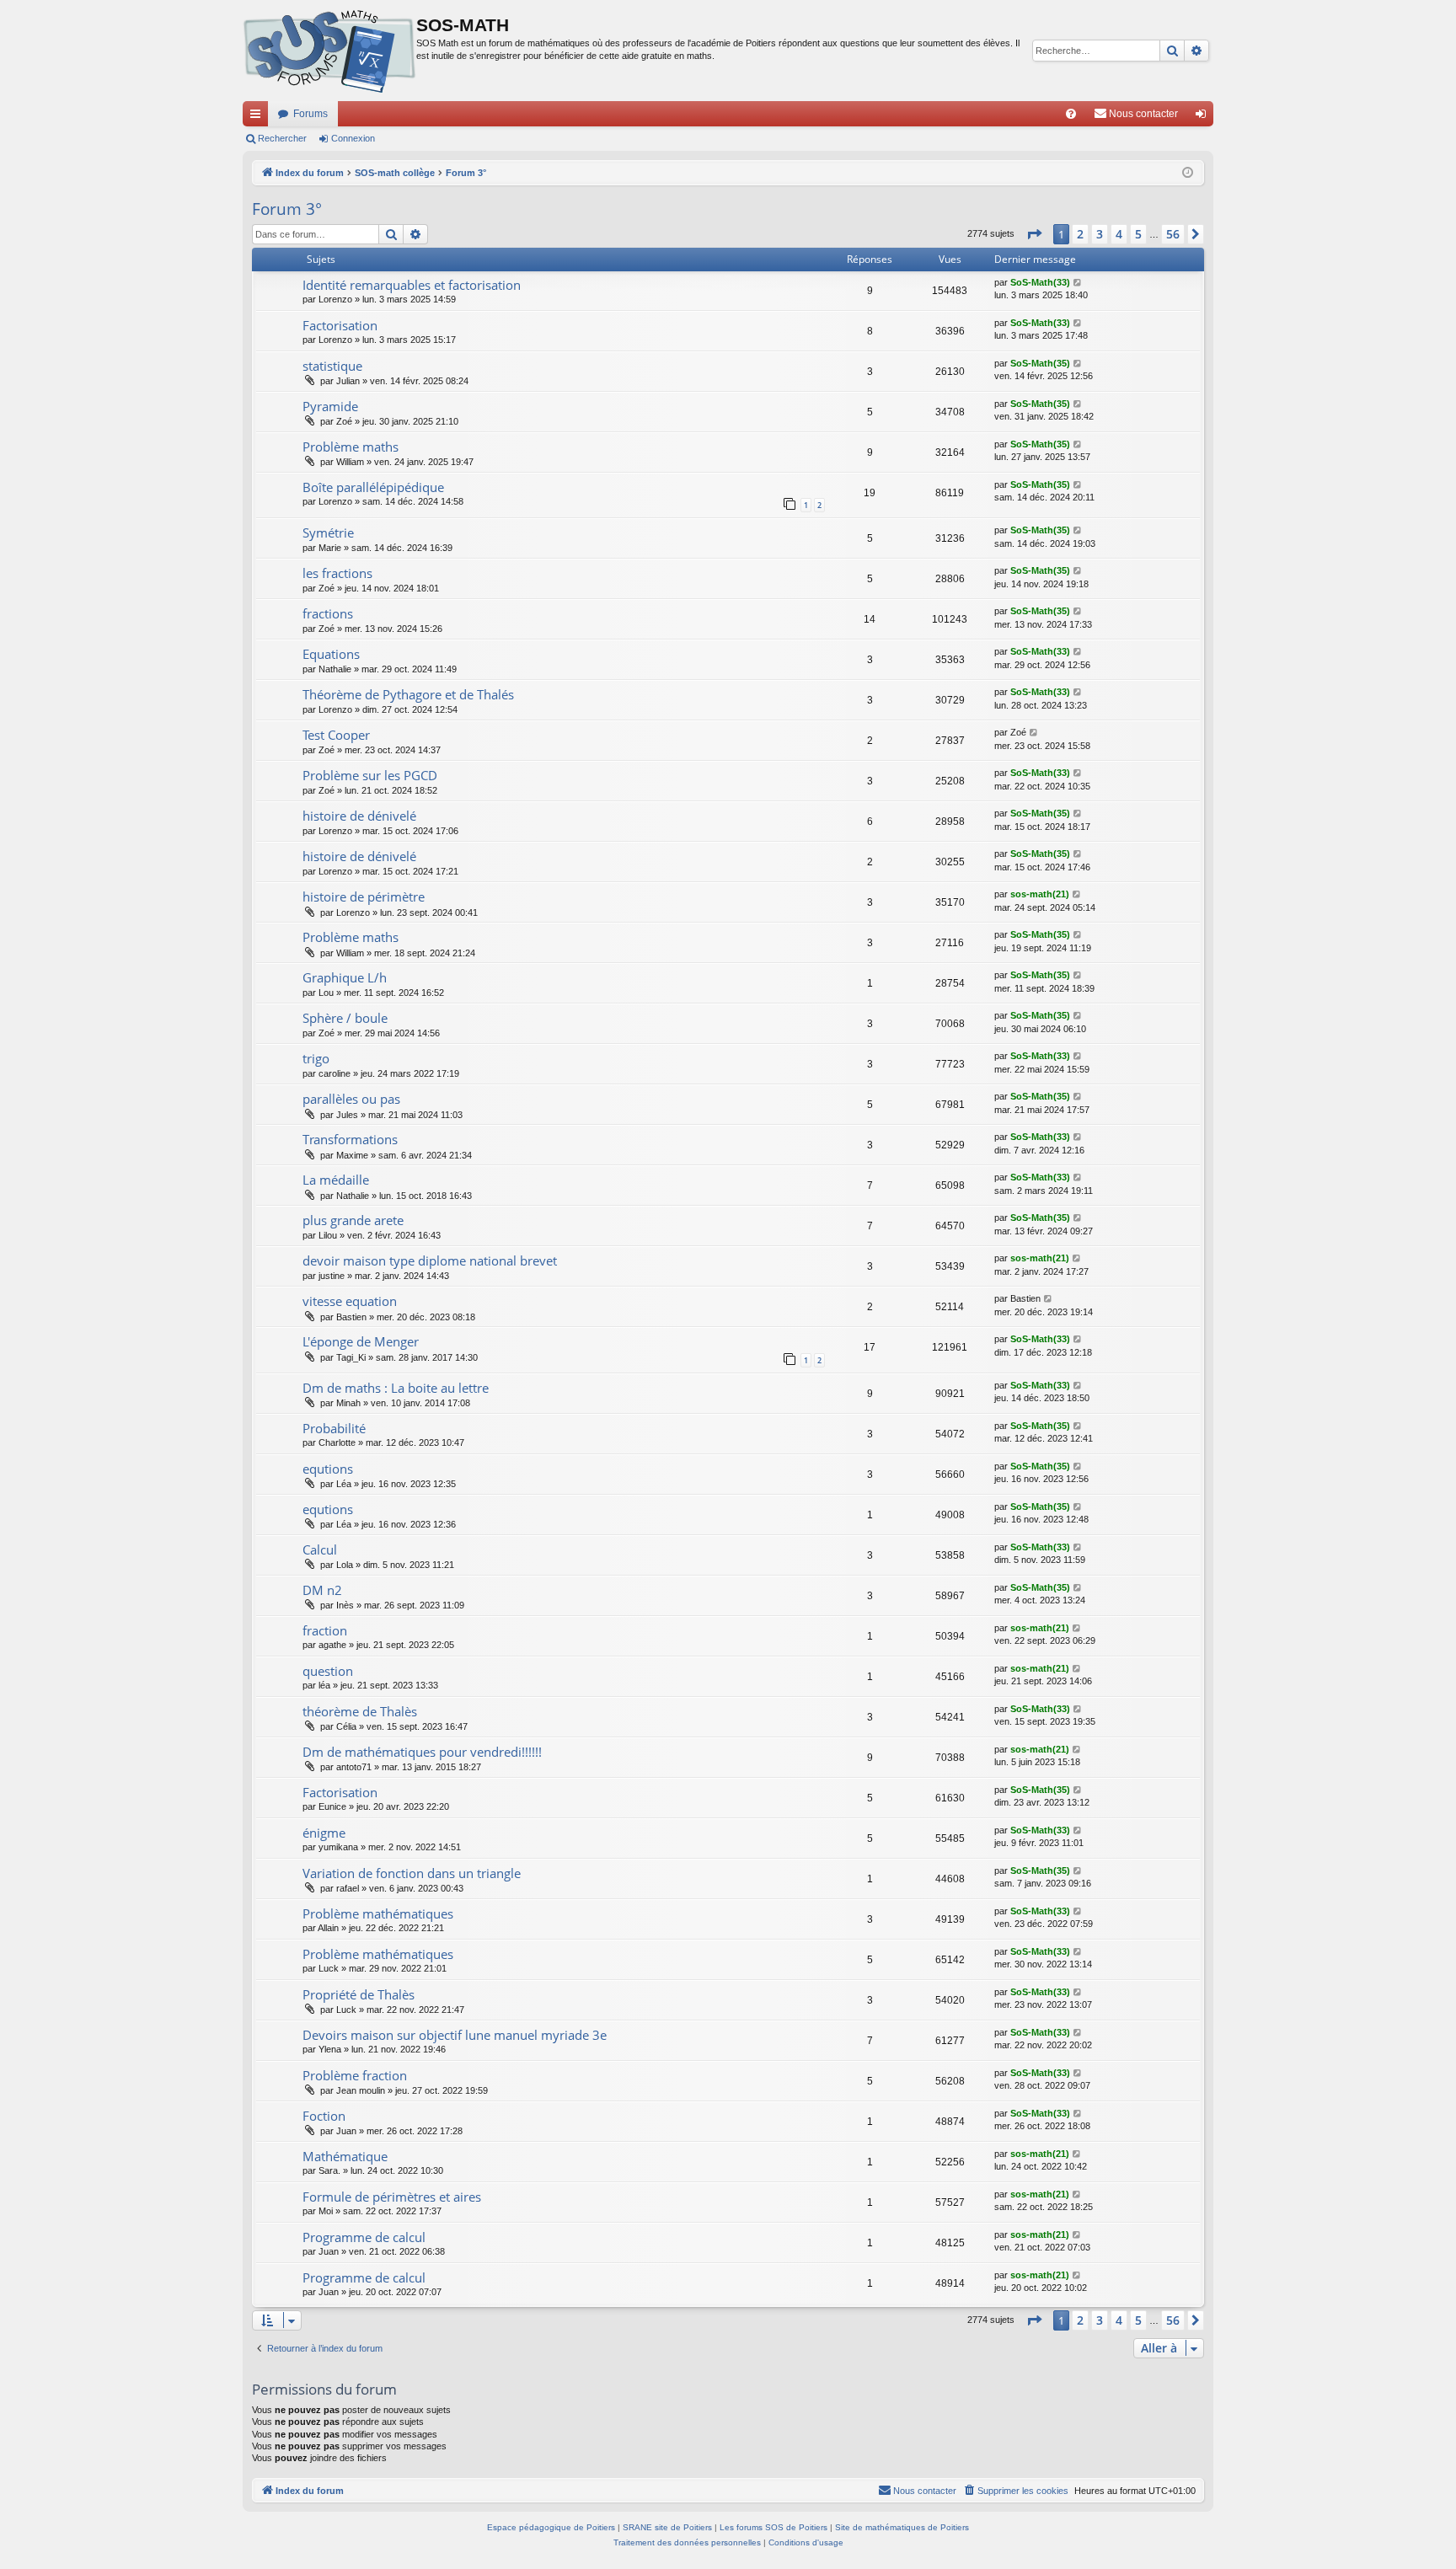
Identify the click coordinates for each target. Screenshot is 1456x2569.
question (328, 1671)
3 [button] (1100, 234)
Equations (331, 654)
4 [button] (1119, 234)
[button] (1034, 234)
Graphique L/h (345, 977)
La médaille (336, 1180)
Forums (310, 114)
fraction (325, 1630)
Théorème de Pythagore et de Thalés (408, 694)
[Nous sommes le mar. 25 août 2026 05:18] (1188, 173)
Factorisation (340, 325)
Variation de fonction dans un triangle (412, 1873)
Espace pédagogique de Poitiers (551, 2527)
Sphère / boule (345, 1018)
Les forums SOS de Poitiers (773, 2527)
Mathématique (345, 2156)
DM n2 (322, 1590)
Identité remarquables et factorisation (412, 285)
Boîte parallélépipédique (373, 487)
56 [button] (1173, 234)
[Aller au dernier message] (1078, 283)
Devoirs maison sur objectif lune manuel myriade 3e (455, 2035)
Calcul (320, 1549)
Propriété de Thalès (359, 1994)
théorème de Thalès (360, 1711)
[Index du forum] (329, 51)
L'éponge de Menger (361, 1341)
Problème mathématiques (378, 1913)
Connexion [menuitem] (1204, 117)
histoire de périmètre (364, 896)
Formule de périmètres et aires (392, 2197)
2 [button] (1080, 234)
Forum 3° (287, 209)
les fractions (337, 573)
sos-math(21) (1040, 894)
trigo (316, 1058)
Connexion (353, 138)
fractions (328, 613)
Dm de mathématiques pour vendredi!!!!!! (422, 1752)
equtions (328, 1469)
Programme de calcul (364, 2237)
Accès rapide (259, 117)
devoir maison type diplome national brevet (430, 1260)
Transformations (350, 1139)
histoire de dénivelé (359, 816)
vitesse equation (350, 1301)
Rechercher (282, 138)
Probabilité (334, 1428)
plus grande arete (353, 1220)
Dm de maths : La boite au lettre (396, 1388)
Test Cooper (336, 735)
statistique (332, 366)
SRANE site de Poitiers (667, 2527)
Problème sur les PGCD (370, 775)
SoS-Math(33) (1040, 282)
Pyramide (330, 406)
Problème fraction (355, 2075)
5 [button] (1138, 234)
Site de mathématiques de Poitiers (902, 2527)
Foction (324, 2116)
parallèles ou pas (351, 1099)
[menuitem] (1071, 114)
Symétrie (328, 533)
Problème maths (351, 447)
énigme (324, 1833)
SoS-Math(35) (1040, 363)
